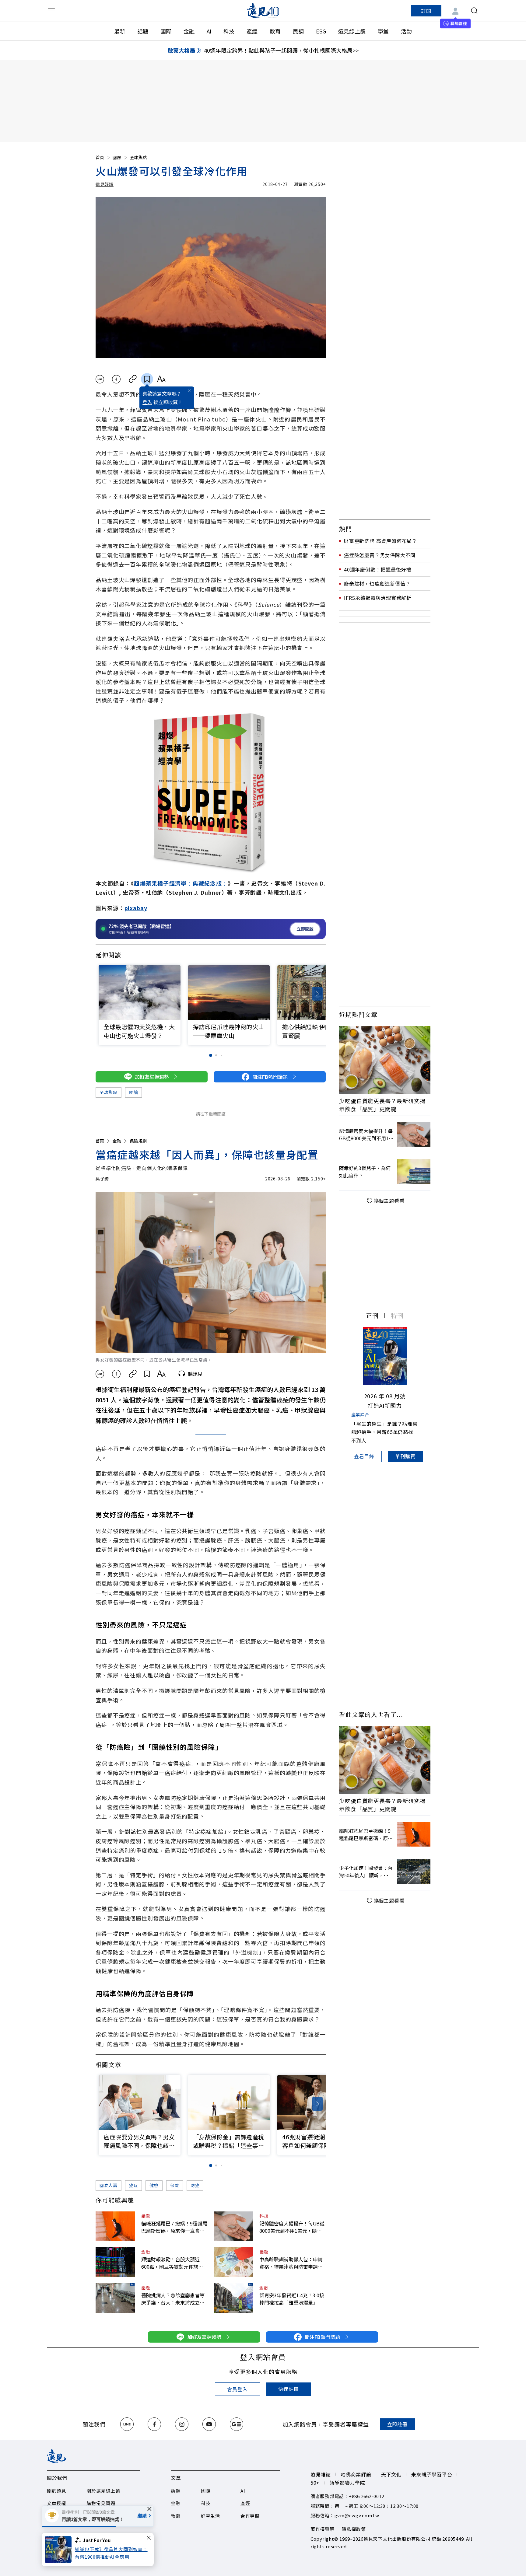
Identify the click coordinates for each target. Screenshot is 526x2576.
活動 (406, 31)
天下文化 (391, 2474)
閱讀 (133, 1092)
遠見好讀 (105, 184)
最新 (120, 31)
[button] (317, 994)
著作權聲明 (323, 2529)
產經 (252, 31)
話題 (143, 31)
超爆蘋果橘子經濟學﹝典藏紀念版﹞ (181, 883)
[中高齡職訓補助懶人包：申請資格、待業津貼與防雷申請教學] (233, 2262)
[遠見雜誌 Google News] (237, 2424)
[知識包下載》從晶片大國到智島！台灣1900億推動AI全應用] (60, 2550)
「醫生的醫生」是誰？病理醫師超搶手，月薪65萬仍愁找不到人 (384, 1432)
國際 (166, 31)
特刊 (397, 1315)
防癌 (195, 2185)
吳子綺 (102, 1179)
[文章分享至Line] (100, 379)
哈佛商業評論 (356, 2474)
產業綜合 (360, 1414)
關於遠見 (56, 2491)
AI (209, 31)
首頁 (100, 157)
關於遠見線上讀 (103, 2491)
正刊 (372, 1315)
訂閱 (426, 11)
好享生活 (210, 2516)
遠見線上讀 (352, 31)
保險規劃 (138, 1141)
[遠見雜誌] (263, 11)
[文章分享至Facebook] (116, 379)
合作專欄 (250, 2516)
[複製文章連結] (133, 379)
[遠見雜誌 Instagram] (182, 2424)
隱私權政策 (354, 2529)
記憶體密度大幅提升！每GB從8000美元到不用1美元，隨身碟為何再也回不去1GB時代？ (292, 2227)
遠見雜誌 (321, 2474)
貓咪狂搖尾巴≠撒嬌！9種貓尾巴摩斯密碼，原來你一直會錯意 (174, 2227)
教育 (275, 31)
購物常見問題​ (101, 2503)
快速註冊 (288, 2389)
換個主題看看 (389, 1201)
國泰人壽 (109, 2185)
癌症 (133, 2185)
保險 (175, 2185)
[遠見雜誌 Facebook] (154, 2424)
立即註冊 (397, 2424)
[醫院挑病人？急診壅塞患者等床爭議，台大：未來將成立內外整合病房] (115, 2298)
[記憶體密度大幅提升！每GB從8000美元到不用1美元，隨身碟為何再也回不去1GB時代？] (233, 2226)
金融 (189, 31)
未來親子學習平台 (432, 2474)
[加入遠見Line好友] (127, 2424)
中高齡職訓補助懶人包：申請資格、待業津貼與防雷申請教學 (291, 2263)
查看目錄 (364, 1456)
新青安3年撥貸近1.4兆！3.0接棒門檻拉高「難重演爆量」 (292, 2299)
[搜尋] (474, 11)
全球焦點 (138, 157)
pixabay (136, 908)
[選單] (51, 11)
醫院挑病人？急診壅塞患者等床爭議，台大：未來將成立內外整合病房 (173, 2299)
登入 (147, 402)
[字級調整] (161, 379)
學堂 (383, 31)
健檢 (154, 2185)
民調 (298, 31)
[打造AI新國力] (385, 1356)
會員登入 (237, 2389)
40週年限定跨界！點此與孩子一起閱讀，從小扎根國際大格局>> (281, 50)
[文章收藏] (147, 379)
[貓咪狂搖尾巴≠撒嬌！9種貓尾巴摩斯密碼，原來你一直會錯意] (115, 2226)
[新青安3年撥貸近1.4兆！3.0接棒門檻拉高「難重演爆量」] (233, 2298)
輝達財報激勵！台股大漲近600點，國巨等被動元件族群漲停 (172, 2263)
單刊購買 (405, 1456)
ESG (321, 31)
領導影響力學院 (347, 2483)
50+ (315, 2483)
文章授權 (56, 2503)
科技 (229, 31)
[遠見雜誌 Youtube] (209, 2424)
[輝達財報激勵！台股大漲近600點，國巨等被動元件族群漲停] (115, 2262)
